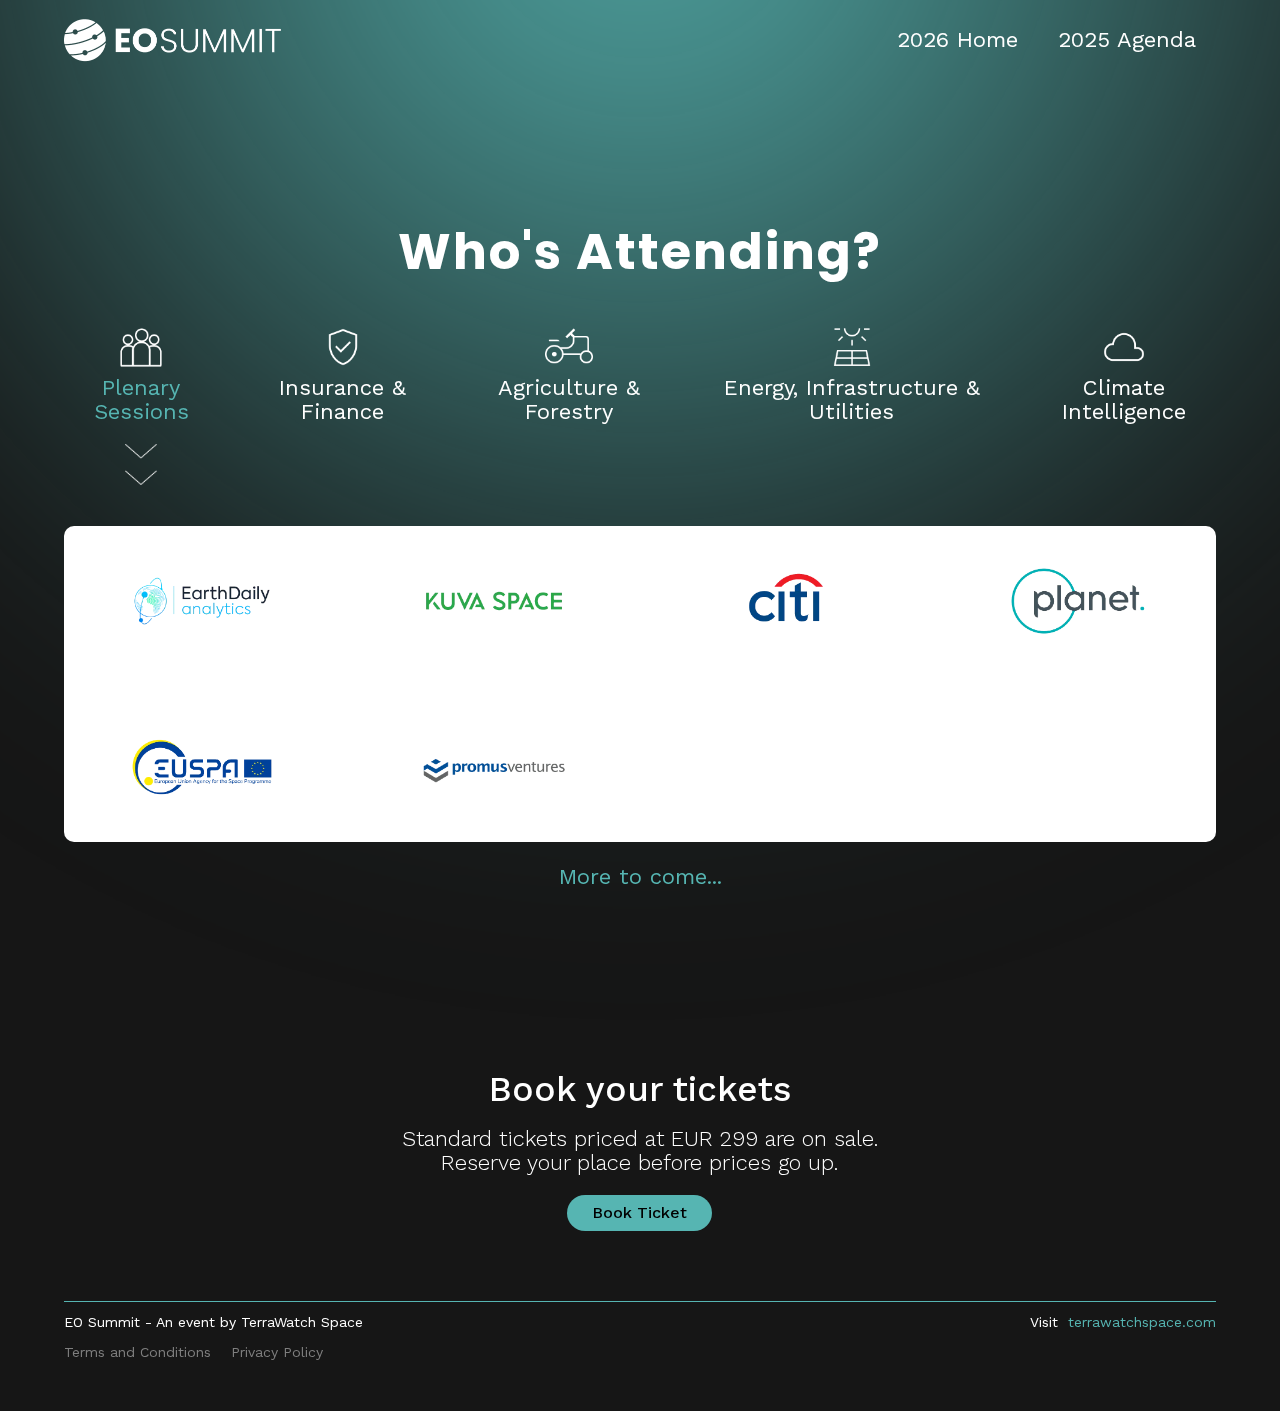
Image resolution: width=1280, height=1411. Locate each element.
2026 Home (957, 39)
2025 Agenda (1127, 39)
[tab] (141, 404)
